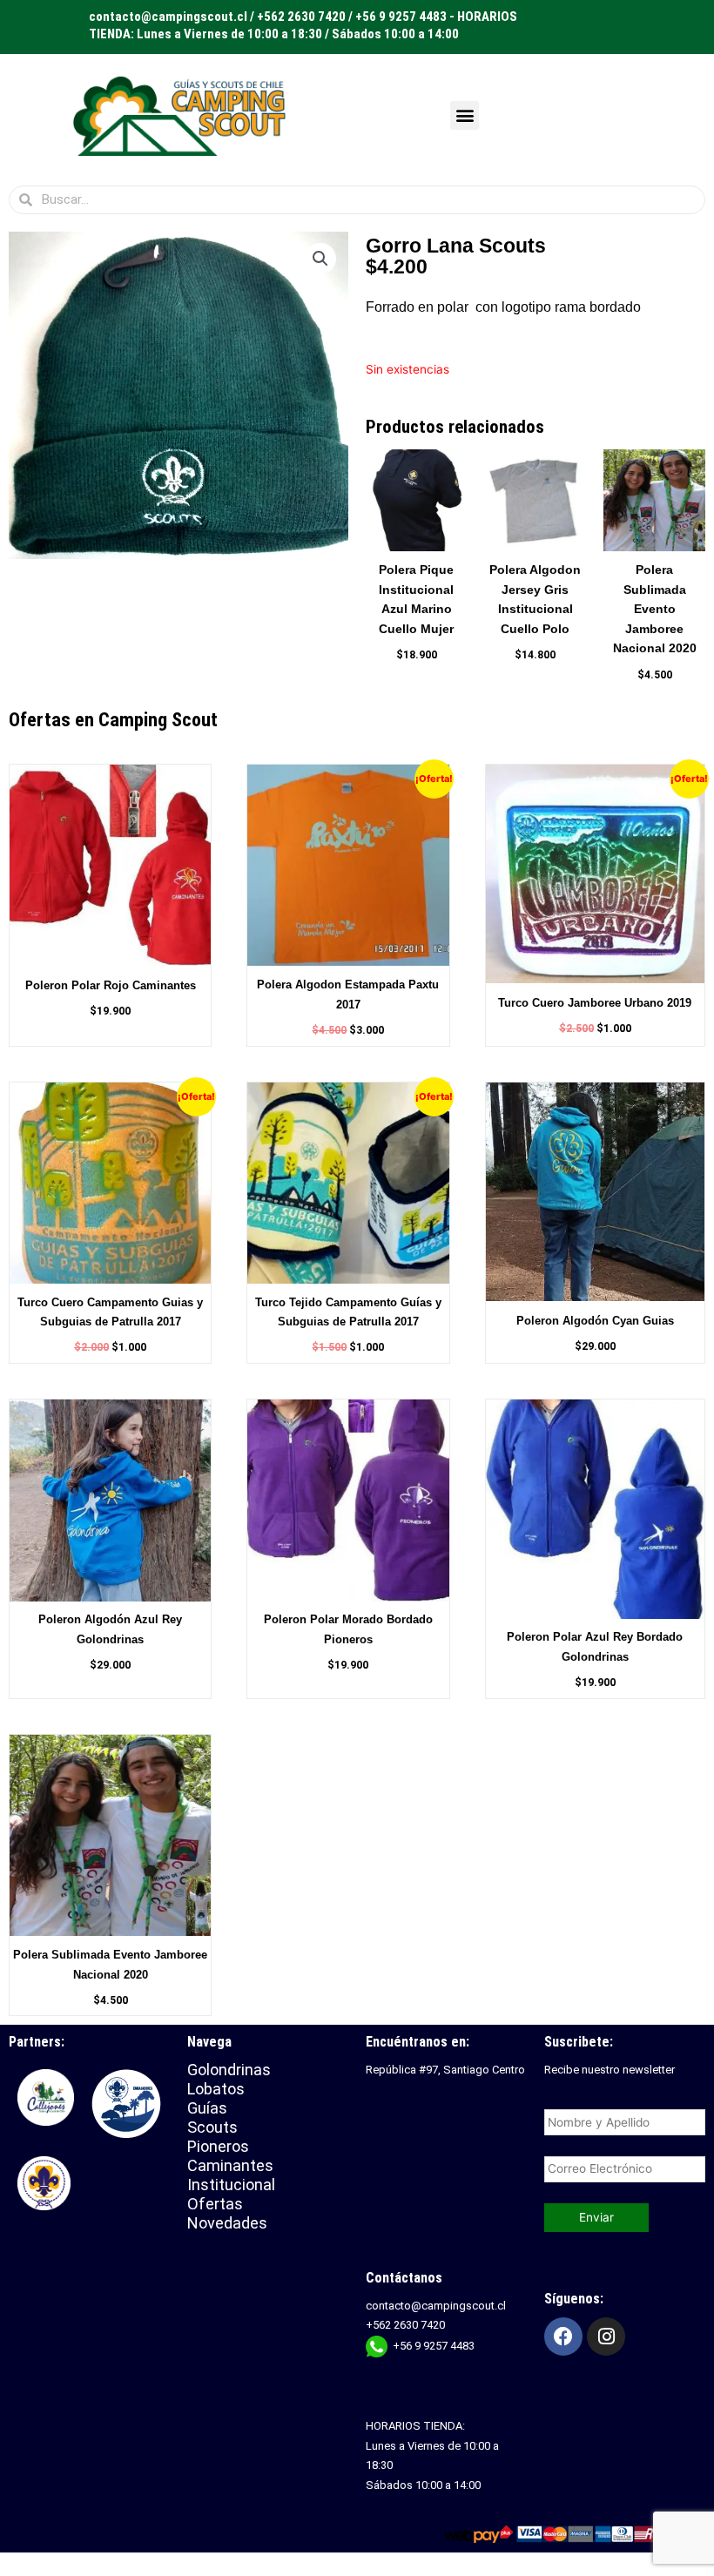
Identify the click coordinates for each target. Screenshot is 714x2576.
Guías (207, 2108)
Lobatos (216, 2089)
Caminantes (230, 2165)
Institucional (233, 2185)
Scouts (212, 2127)
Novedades (227, 2223)
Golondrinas (229, 2070)
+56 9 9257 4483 (434, 2346)
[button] (465, 115)
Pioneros (218, 2146)
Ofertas (215, 2204)
